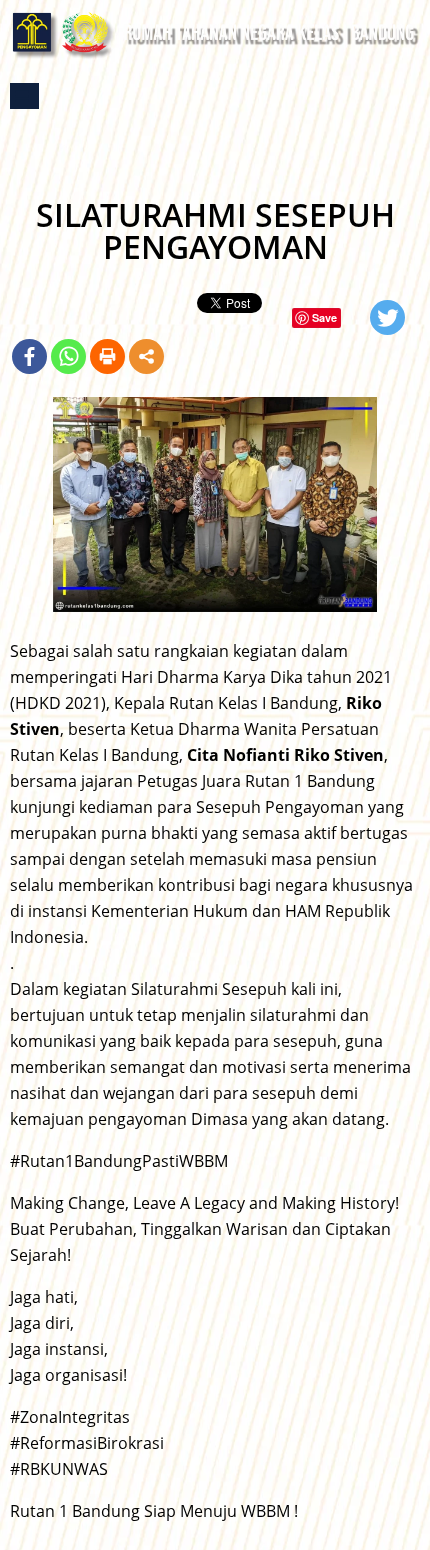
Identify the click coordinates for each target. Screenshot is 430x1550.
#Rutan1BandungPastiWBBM (119, 1161)
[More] (146, 356)
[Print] (107, 356)
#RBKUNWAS (59, 1469)
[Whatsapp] (68, 356)
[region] (215, 504)
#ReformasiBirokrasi (87, 1443)
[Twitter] (387, 317)
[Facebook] (29, 356)
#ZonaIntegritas (70, 1417)
